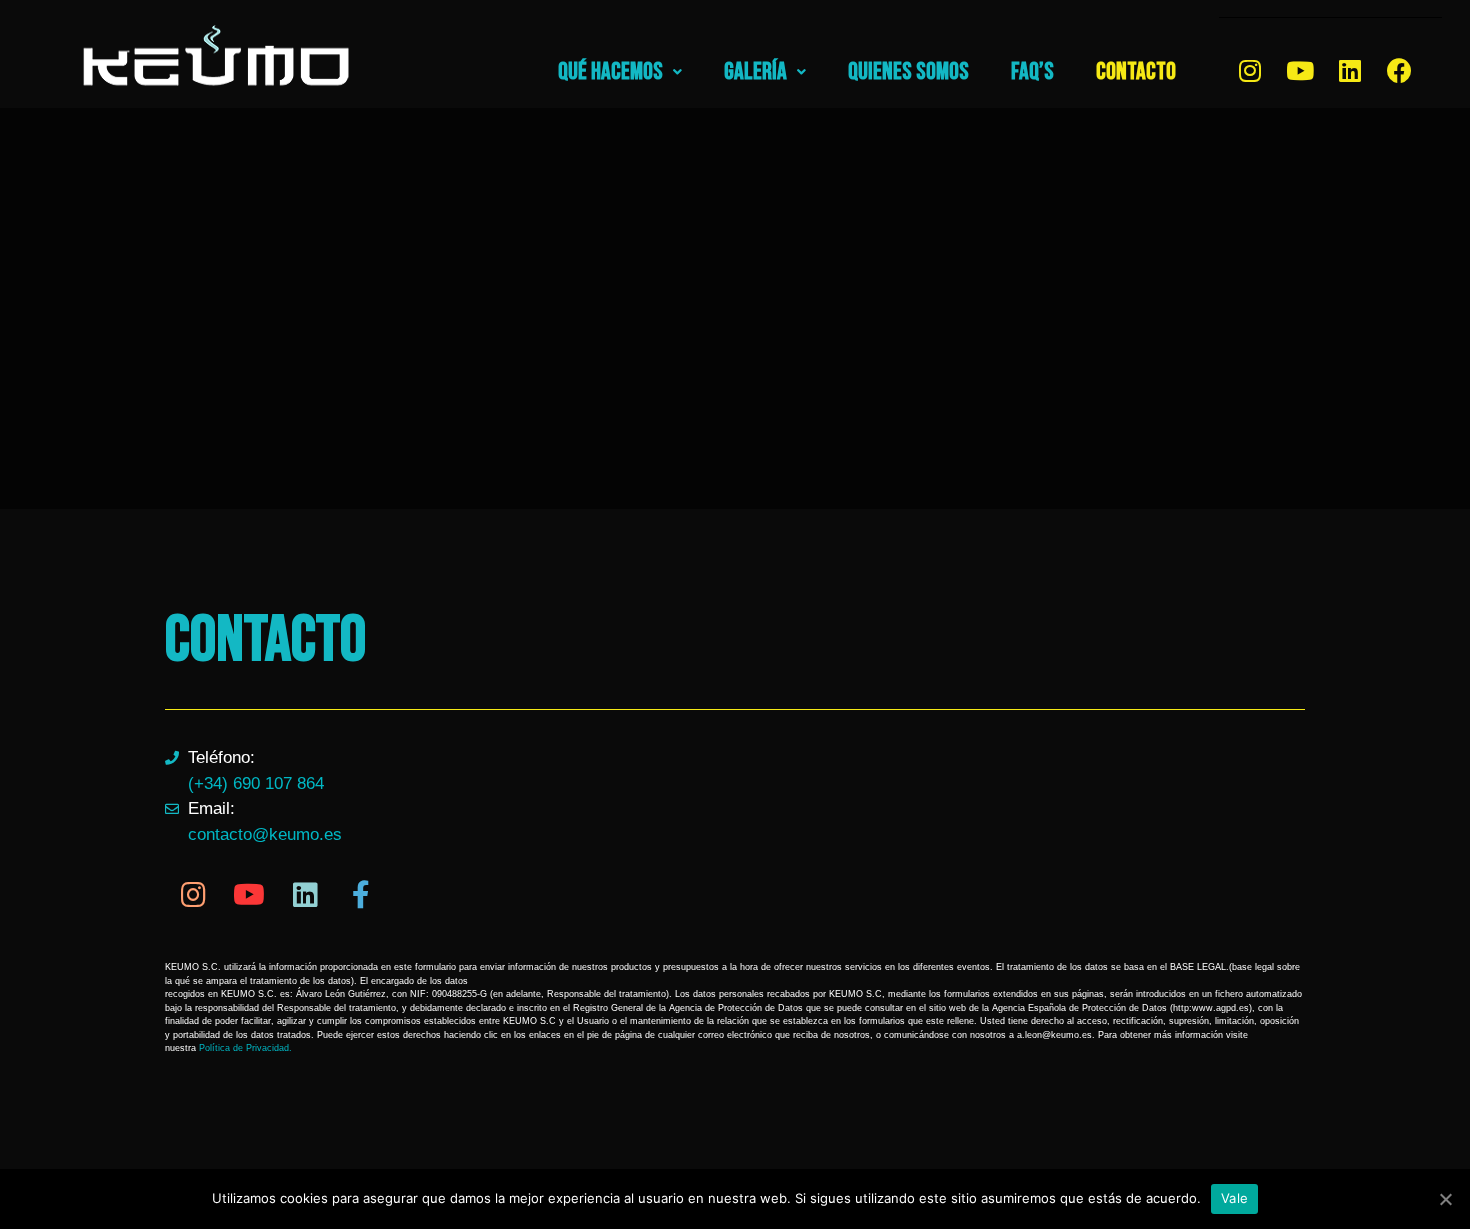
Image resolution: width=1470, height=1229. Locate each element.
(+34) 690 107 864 (256, 783)
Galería (755, 71)
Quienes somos (908, 71)
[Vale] (1445, 1199)
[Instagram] (1250, 70)
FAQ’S (1032, 71)
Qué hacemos (610, 71)
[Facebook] (1400, 70)
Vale (1234, 1198)
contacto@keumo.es (265, 834)
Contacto (1136, 71)
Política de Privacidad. (245, 1048)
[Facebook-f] (361, 895)
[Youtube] (1300, 70)
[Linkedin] (1350, 70)
